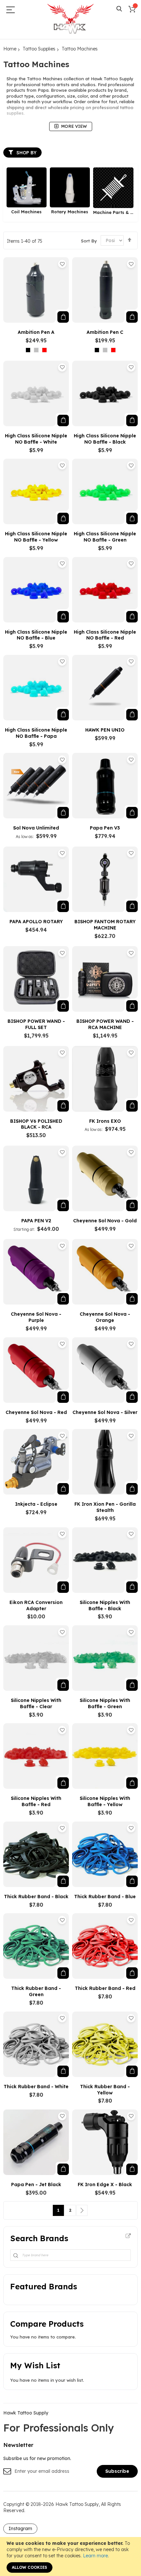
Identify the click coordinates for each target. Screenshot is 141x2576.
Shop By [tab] (26, 153)
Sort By (89, 240)
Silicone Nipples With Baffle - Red (36, 1801)
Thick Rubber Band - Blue (105, 1897)
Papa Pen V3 (105, 828)
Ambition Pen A (36, 332)
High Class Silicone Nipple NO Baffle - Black (105, 439)
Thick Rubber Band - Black (36, 1897)
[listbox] (38, 351)
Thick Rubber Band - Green (36, 1991)
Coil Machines (26, 212)
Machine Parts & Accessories (113, 212)
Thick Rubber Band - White (36, 2087)
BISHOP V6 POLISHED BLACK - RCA (36, 1124)
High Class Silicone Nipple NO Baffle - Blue (36, 635)
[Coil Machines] (27, 187)
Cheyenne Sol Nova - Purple (36, 1317)
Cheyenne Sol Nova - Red (36, 1412)
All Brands (128, 2236)
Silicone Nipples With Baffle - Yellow (105, 1801)
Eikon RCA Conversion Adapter (36, 1605)
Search (119, 9)
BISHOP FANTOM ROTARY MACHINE (105, 925)
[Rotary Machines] (70, 187)
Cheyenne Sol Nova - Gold (105, 1221)
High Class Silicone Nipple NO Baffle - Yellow (36, 537)
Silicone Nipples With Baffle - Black (105, 1605)
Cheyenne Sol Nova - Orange (105, 1317)
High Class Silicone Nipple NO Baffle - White (36, 439)
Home (10, 49)
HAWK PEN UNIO (105, 730)
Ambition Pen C (105, 332)
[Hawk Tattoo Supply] (70, 19)
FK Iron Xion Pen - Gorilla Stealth (105, 1507)
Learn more (95, 2556)
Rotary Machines (70, 212)
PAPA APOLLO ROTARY (36, 922)
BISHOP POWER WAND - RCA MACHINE (105, 1024)
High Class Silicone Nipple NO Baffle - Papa (36, 733)
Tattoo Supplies (39, 49)
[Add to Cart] (63, 317)
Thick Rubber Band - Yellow (105, 2090)
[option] (28, 350)
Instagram (20, 2528)
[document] (70, 2557)
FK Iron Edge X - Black (105, 2185)
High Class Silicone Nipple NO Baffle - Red (105, 635)
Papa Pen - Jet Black (36, 2185)
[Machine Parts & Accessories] (113, 188)
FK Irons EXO (105, 1121)
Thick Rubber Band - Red (105, 1988)
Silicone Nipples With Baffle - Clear (36, 1703)
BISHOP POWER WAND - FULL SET (36, 1024)
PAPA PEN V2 (36, 1221)
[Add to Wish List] (62, 264)
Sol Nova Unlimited (36, 828)
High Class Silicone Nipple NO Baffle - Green (105, 537)
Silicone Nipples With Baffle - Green (105, 1703)
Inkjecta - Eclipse (36, 1504)
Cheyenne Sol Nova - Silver (105, 1412)
